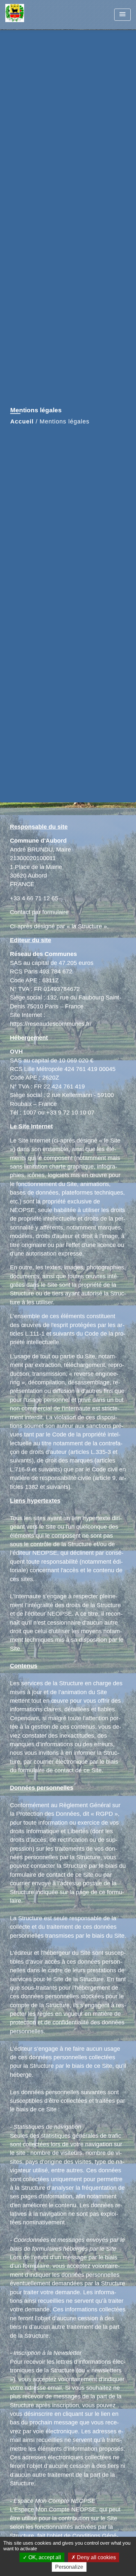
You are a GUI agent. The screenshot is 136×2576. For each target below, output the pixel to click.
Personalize (69, 2567)
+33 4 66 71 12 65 (34, 898)
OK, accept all (44, 2557)
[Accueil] (30, 15)
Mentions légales (65, 421)
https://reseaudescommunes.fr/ (51, 1024)
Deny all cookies (96, 2557)
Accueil (22, 421)
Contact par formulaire (39, 912)
